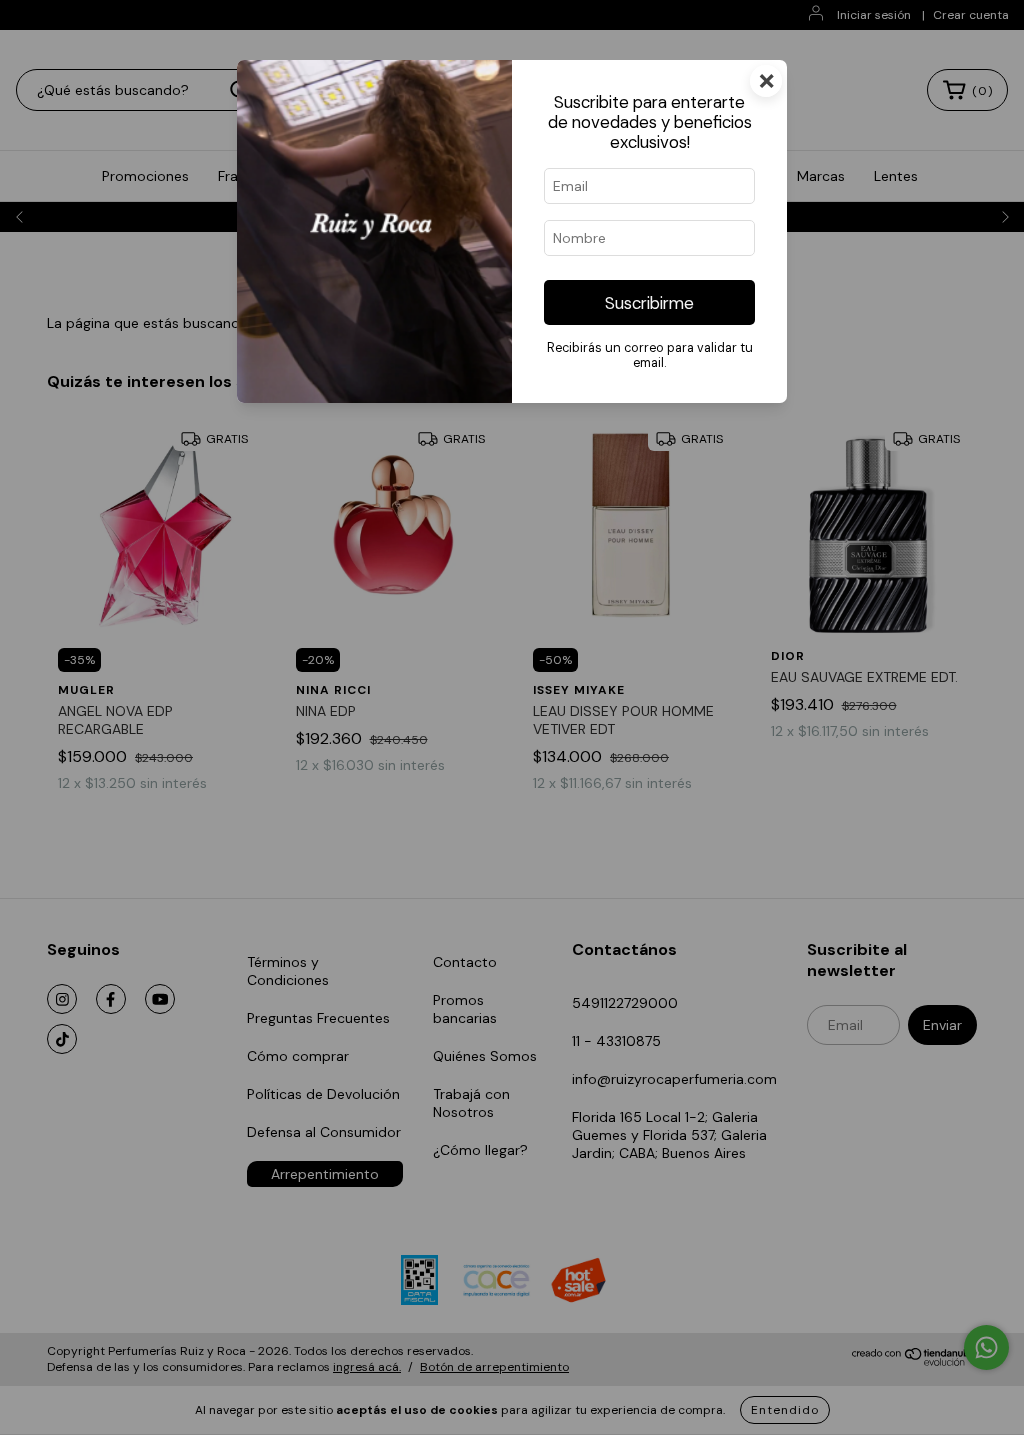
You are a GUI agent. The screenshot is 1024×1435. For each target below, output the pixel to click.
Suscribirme (649, 303)
